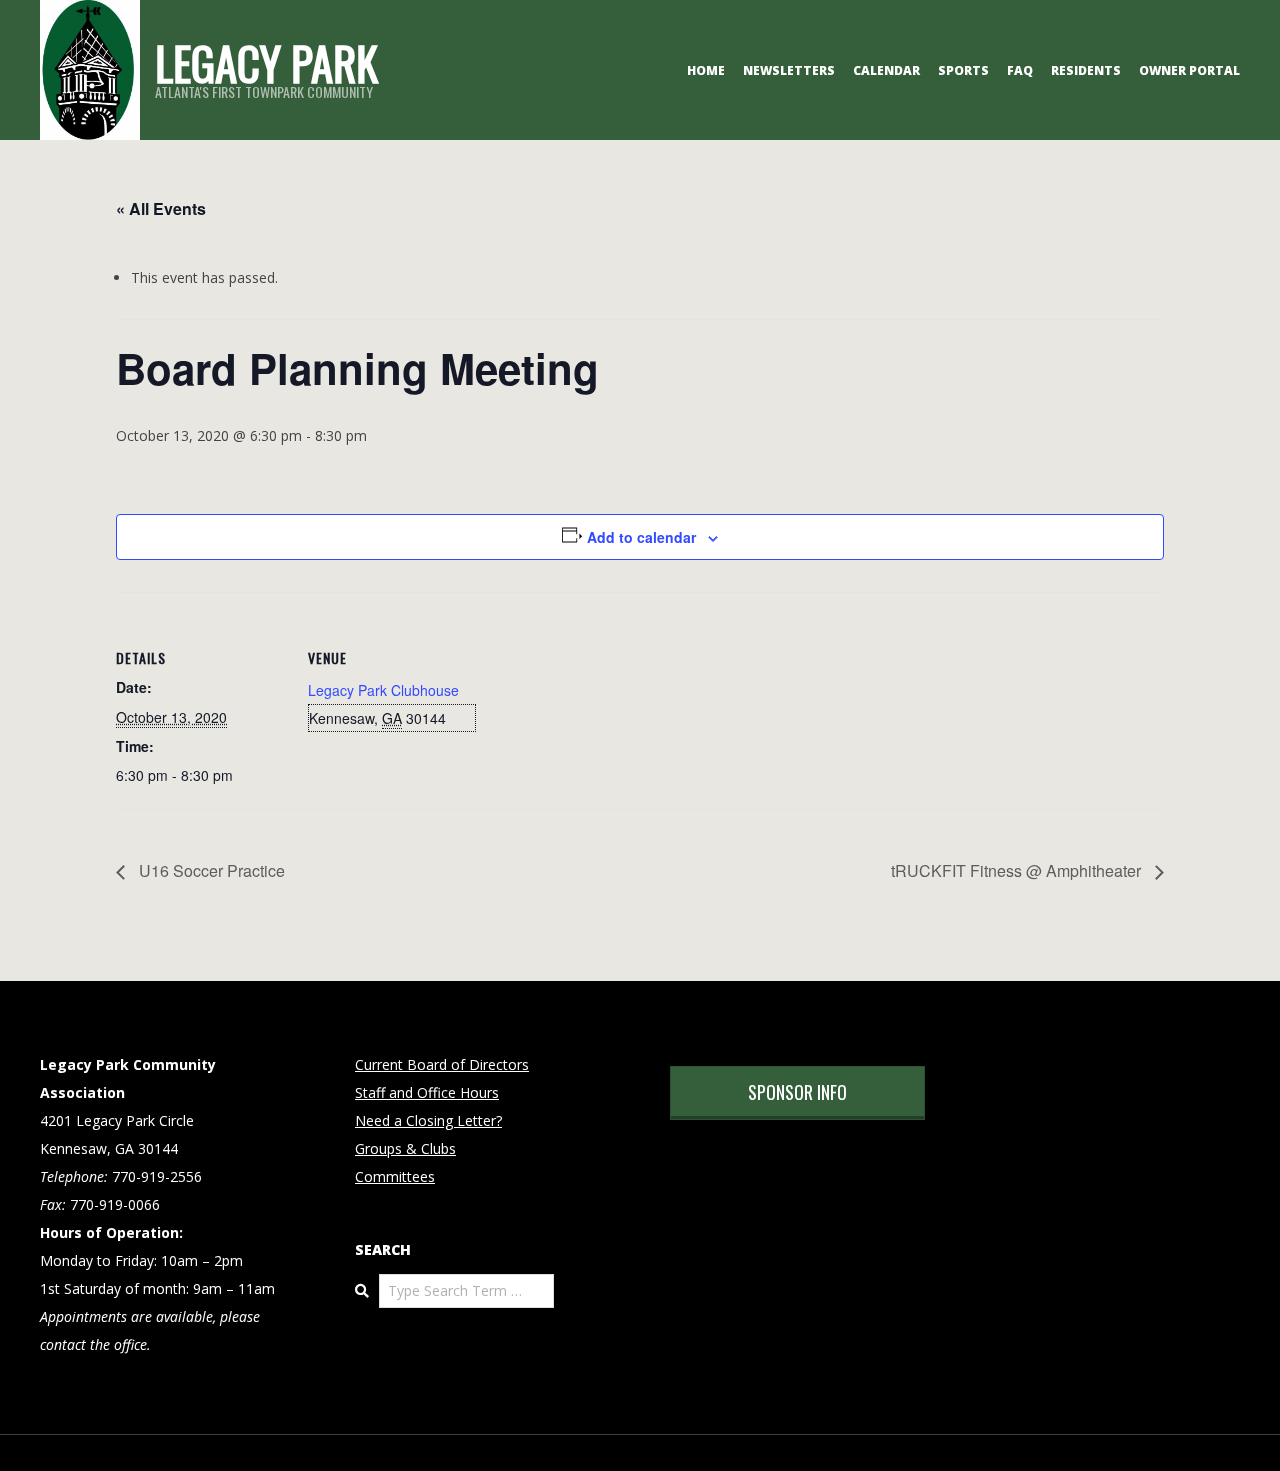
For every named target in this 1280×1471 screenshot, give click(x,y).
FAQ (1020, 70)
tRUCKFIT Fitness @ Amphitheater (1018, 870)
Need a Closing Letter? (428, 1120)
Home (706, 70)
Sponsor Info (797, 1092)
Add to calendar (641, 537)
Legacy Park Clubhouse (383, 690)
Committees (395, 1176)
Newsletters (789, 70)
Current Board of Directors (442, 1064)
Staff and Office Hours (427, 1092)
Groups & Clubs (405, 1148)
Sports (963, 70)
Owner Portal (1189, 70)
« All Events (161, 208)
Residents (1086, 70)
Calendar (886, 70)
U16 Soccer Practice (210, 870)
